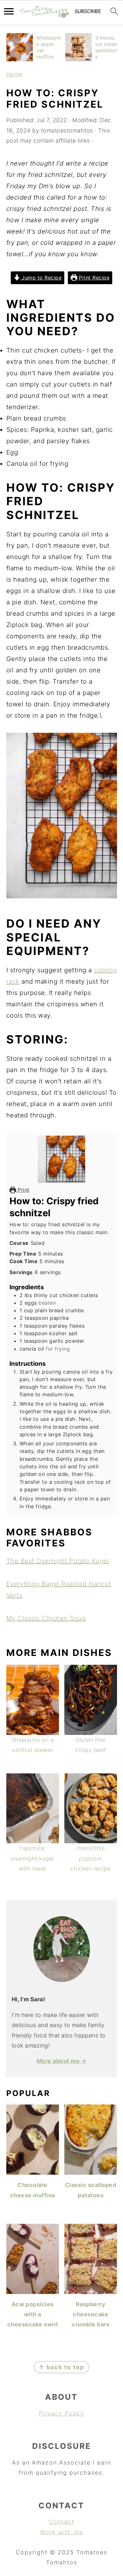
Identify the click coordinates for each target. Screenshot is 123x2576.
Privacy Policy (61, 2413)
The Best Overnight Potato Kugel (58, 1561)
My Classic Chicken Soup (46, 1618)
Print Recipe (94, 278)
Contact (61, 2522)
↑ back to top (61, 2367)
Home (14, 74)
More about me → (62, 2061)
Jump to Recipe (41, 278)
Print (23, 1190)
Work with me (61, 2532)
